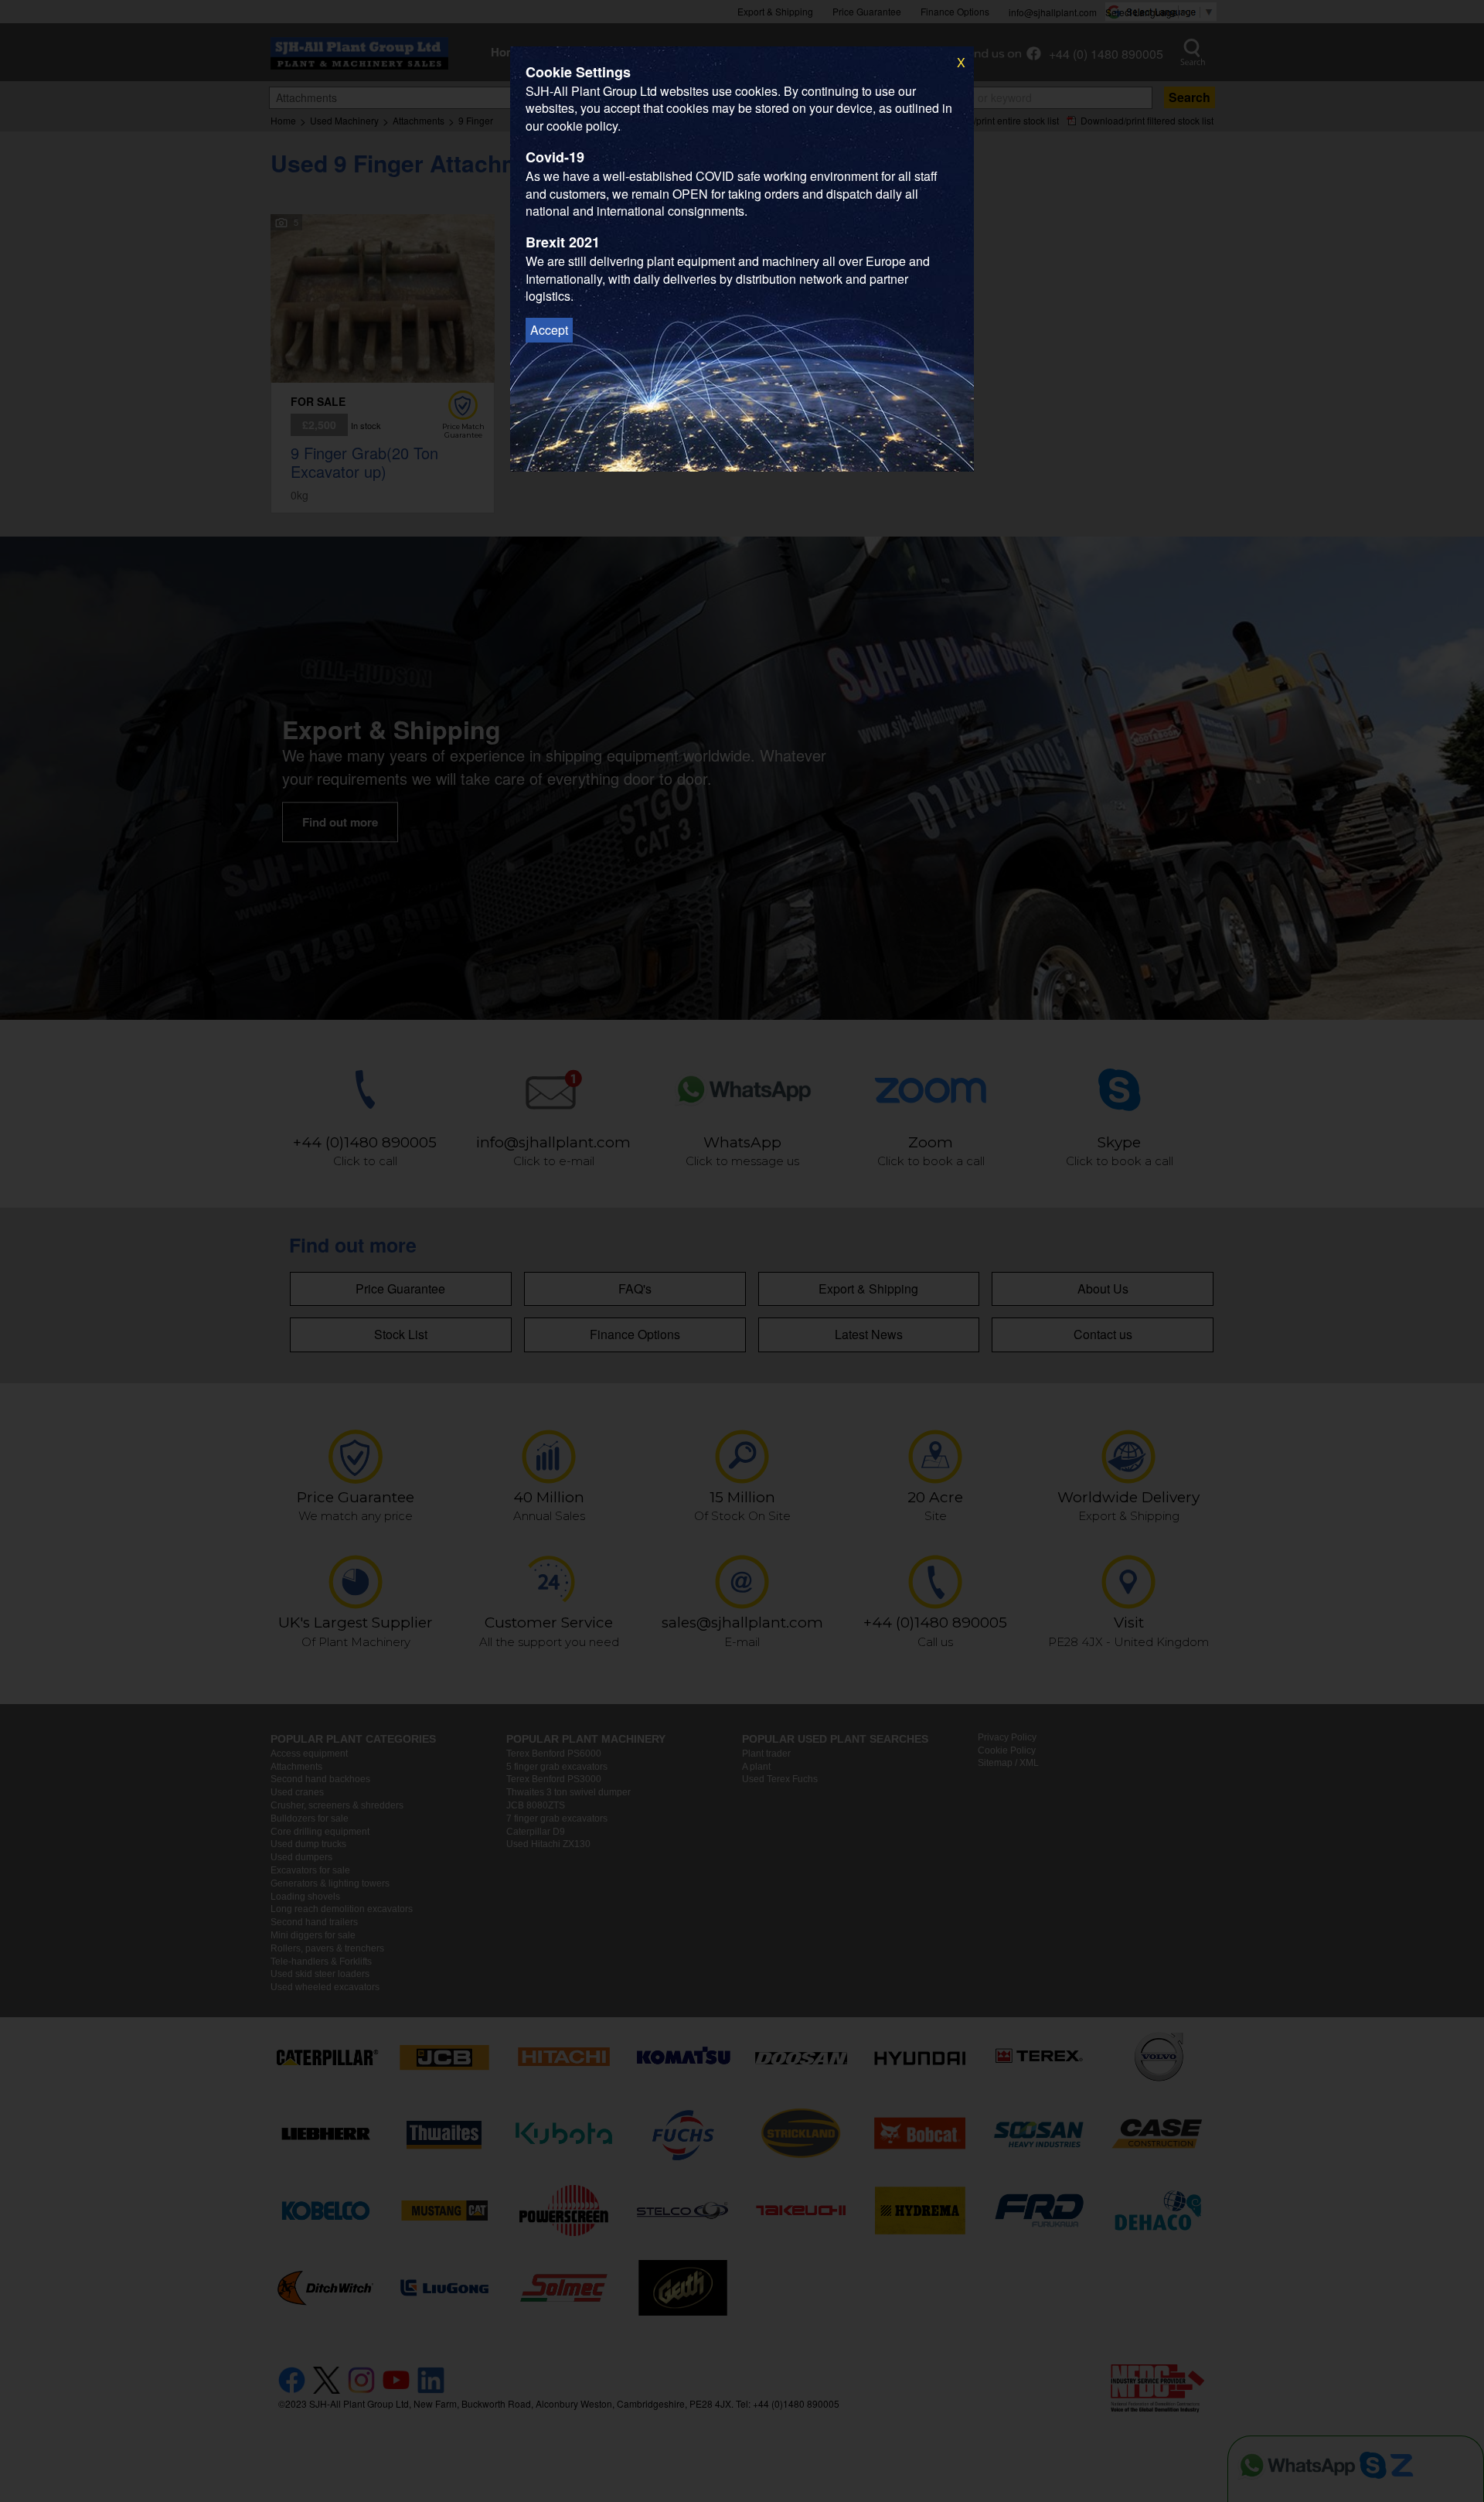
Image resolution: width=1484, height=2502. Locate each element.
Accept (549, 330)
